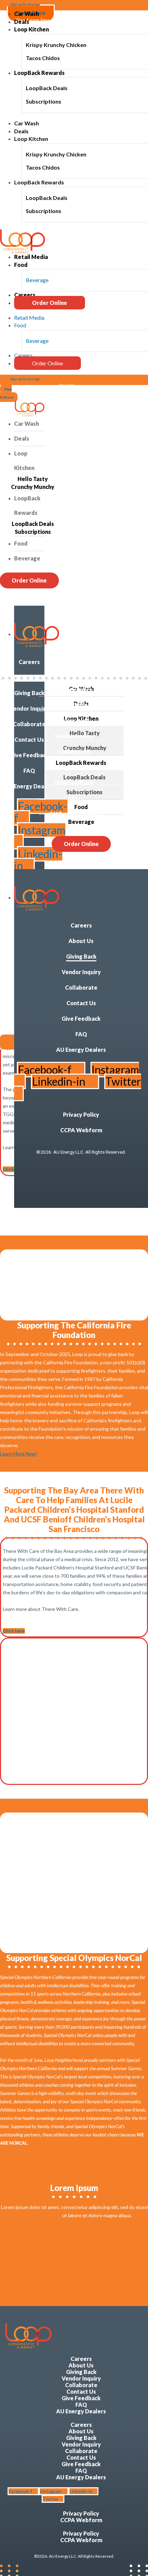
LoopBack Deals (47, 88)
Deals (22, 22)
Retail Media (31, 257)
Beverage (37, 280)
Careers (25, 295)
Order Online (50, 303)
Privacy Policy (74, 689)
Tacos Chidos (43, 58)
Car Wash (27, 14)
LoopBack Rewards (39, 73)
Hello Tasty (33, 479)
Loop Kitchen (31, 29)
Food (21, 265)
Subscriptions (44, 101)
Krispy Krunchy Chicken (56, 45)
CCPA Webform (74, 705)
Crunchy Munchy (33, 487)
